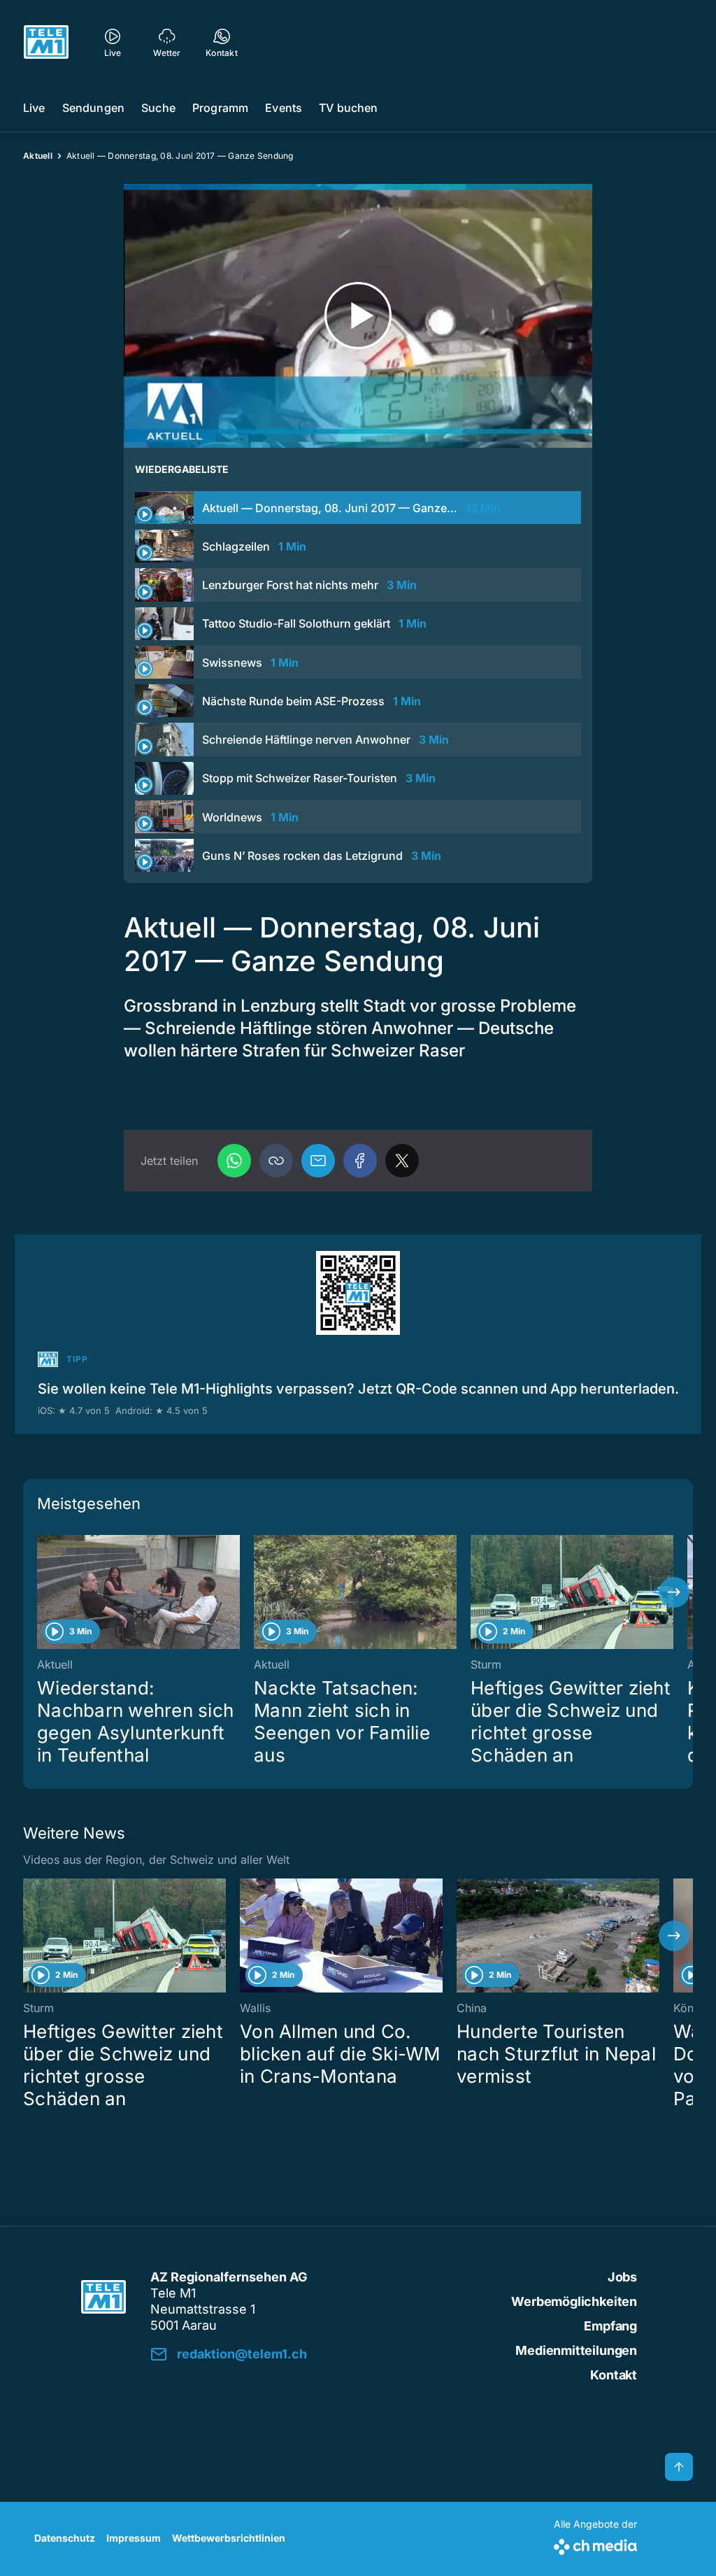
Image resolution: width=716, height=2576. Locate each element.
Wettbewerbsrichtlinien (229, 2538)
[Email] (318, 1161)
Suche (158, 108)
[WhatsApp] (234, 1161)
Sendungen (93, 108)
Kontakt (614, 2375)
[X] (402, 1161)
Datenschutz (65, 2538)
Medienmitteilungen (576, 2350)
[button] (276, 1161)
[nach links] (42, 1592)
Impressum (134, 2538)
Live (34, 108)
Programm (220, 108)
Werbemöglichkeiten (574, 2301)
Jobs (622, 2277)
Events (284, 108)
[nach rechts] (674, 1592)
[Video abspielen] (358, 316)
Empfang (610, 2326)
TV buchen (348, 108)
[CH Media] (595, 2544)
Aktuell (38, 156)
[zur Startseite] (46, 42)
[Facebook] (360, 1161)
